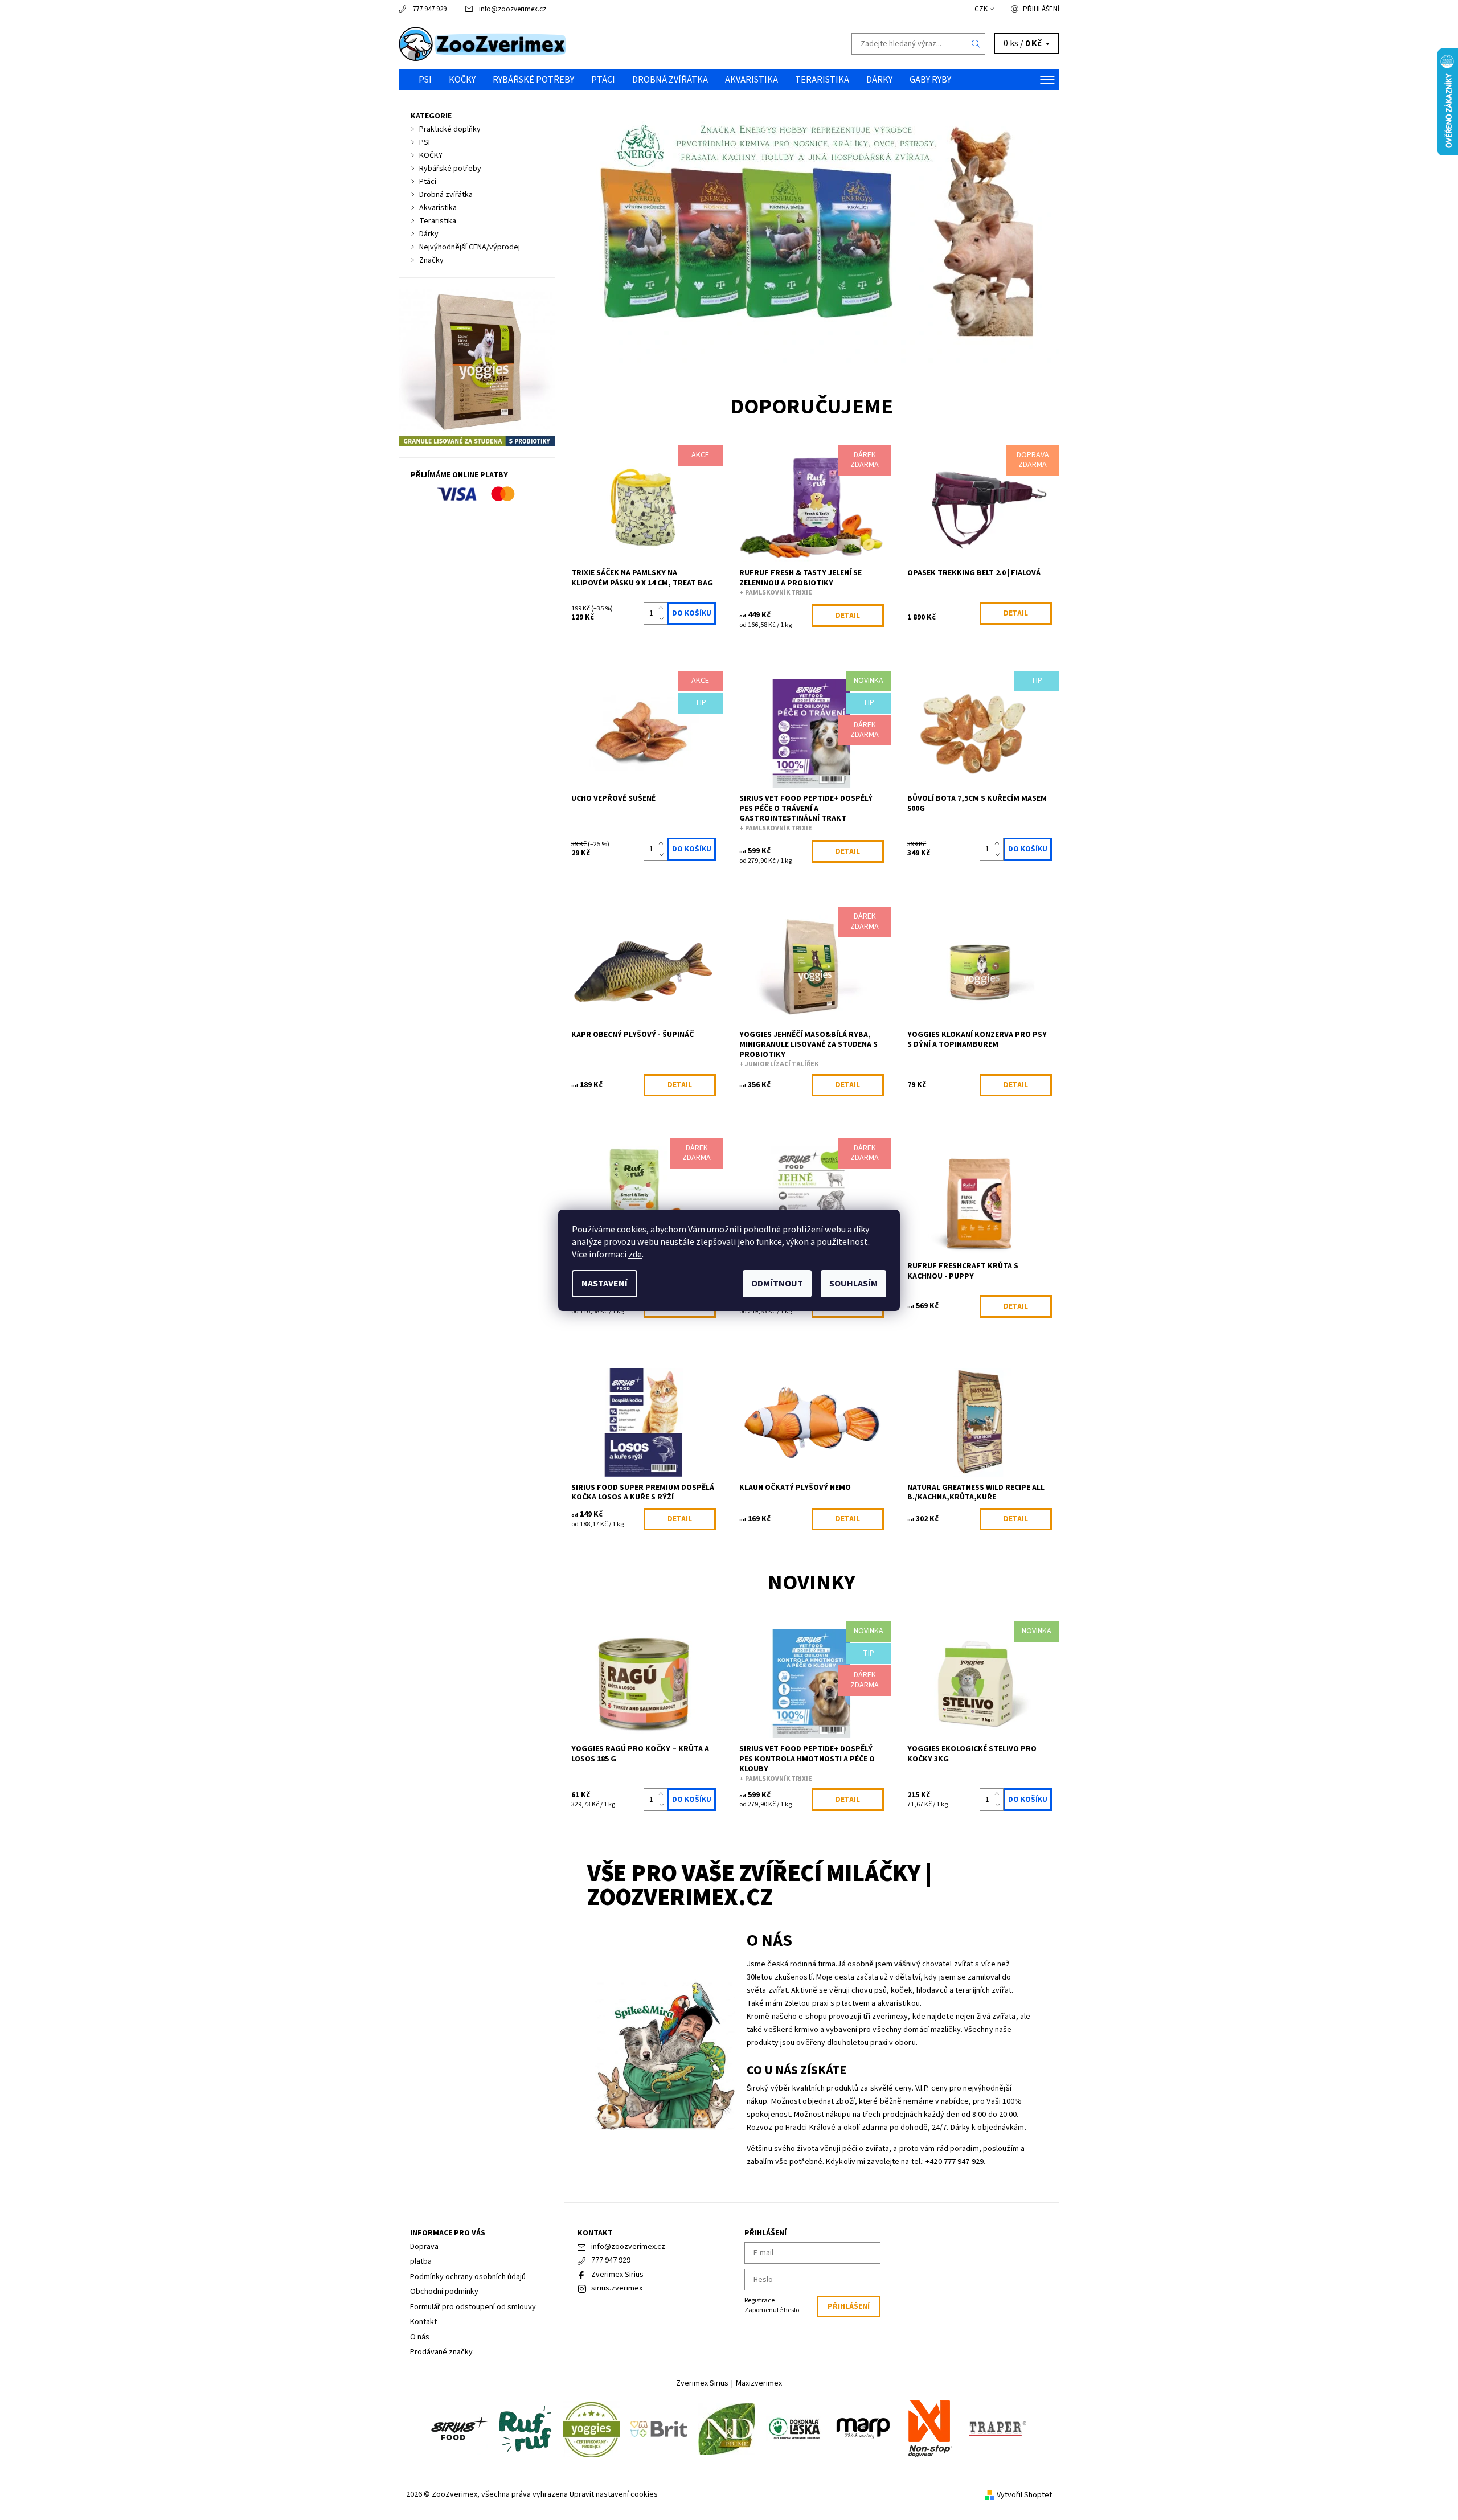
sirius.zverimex (617, 2288)
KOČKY (462, 80)
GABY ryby (930, 80)
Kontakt (423, 2322)
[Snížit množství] (663, 619)
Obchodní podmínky (444, 2292)
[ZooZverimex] (483, 43)
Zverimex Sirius (617, 2275)
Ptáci (603, 80)
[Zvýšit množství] (663, 608)
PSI (425, 80)
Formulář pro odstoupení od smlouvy (473, 2307)
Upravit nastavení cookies (614, 2494)
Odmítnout (777, 1284)
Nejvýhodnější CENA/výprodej (470, 247)
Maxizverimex (759, 2383)
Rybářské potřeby (533, 80)
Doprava (424, 2247)
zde (635, 1255)
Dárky (879, 80)
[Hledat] (976, 44)
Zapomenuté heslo (772, 2310)
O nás (420, 2337)
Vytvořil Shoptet (1024, 2495)
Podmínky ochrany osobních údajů (468, 2277)
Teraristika (822, 80)
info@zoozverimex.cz (513, 9)
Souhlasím (853, 1284)
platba (421, 2261)
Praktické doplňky (450, 129)
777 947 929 (429, 9)
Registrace (759, 2300)
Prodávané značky (441, 2352)
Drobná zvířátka (670, 80)
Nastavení (605, 1284)
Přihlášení (1041, 9)
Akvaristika (751, 80)
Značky (431, 260)
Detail (848, 616)
